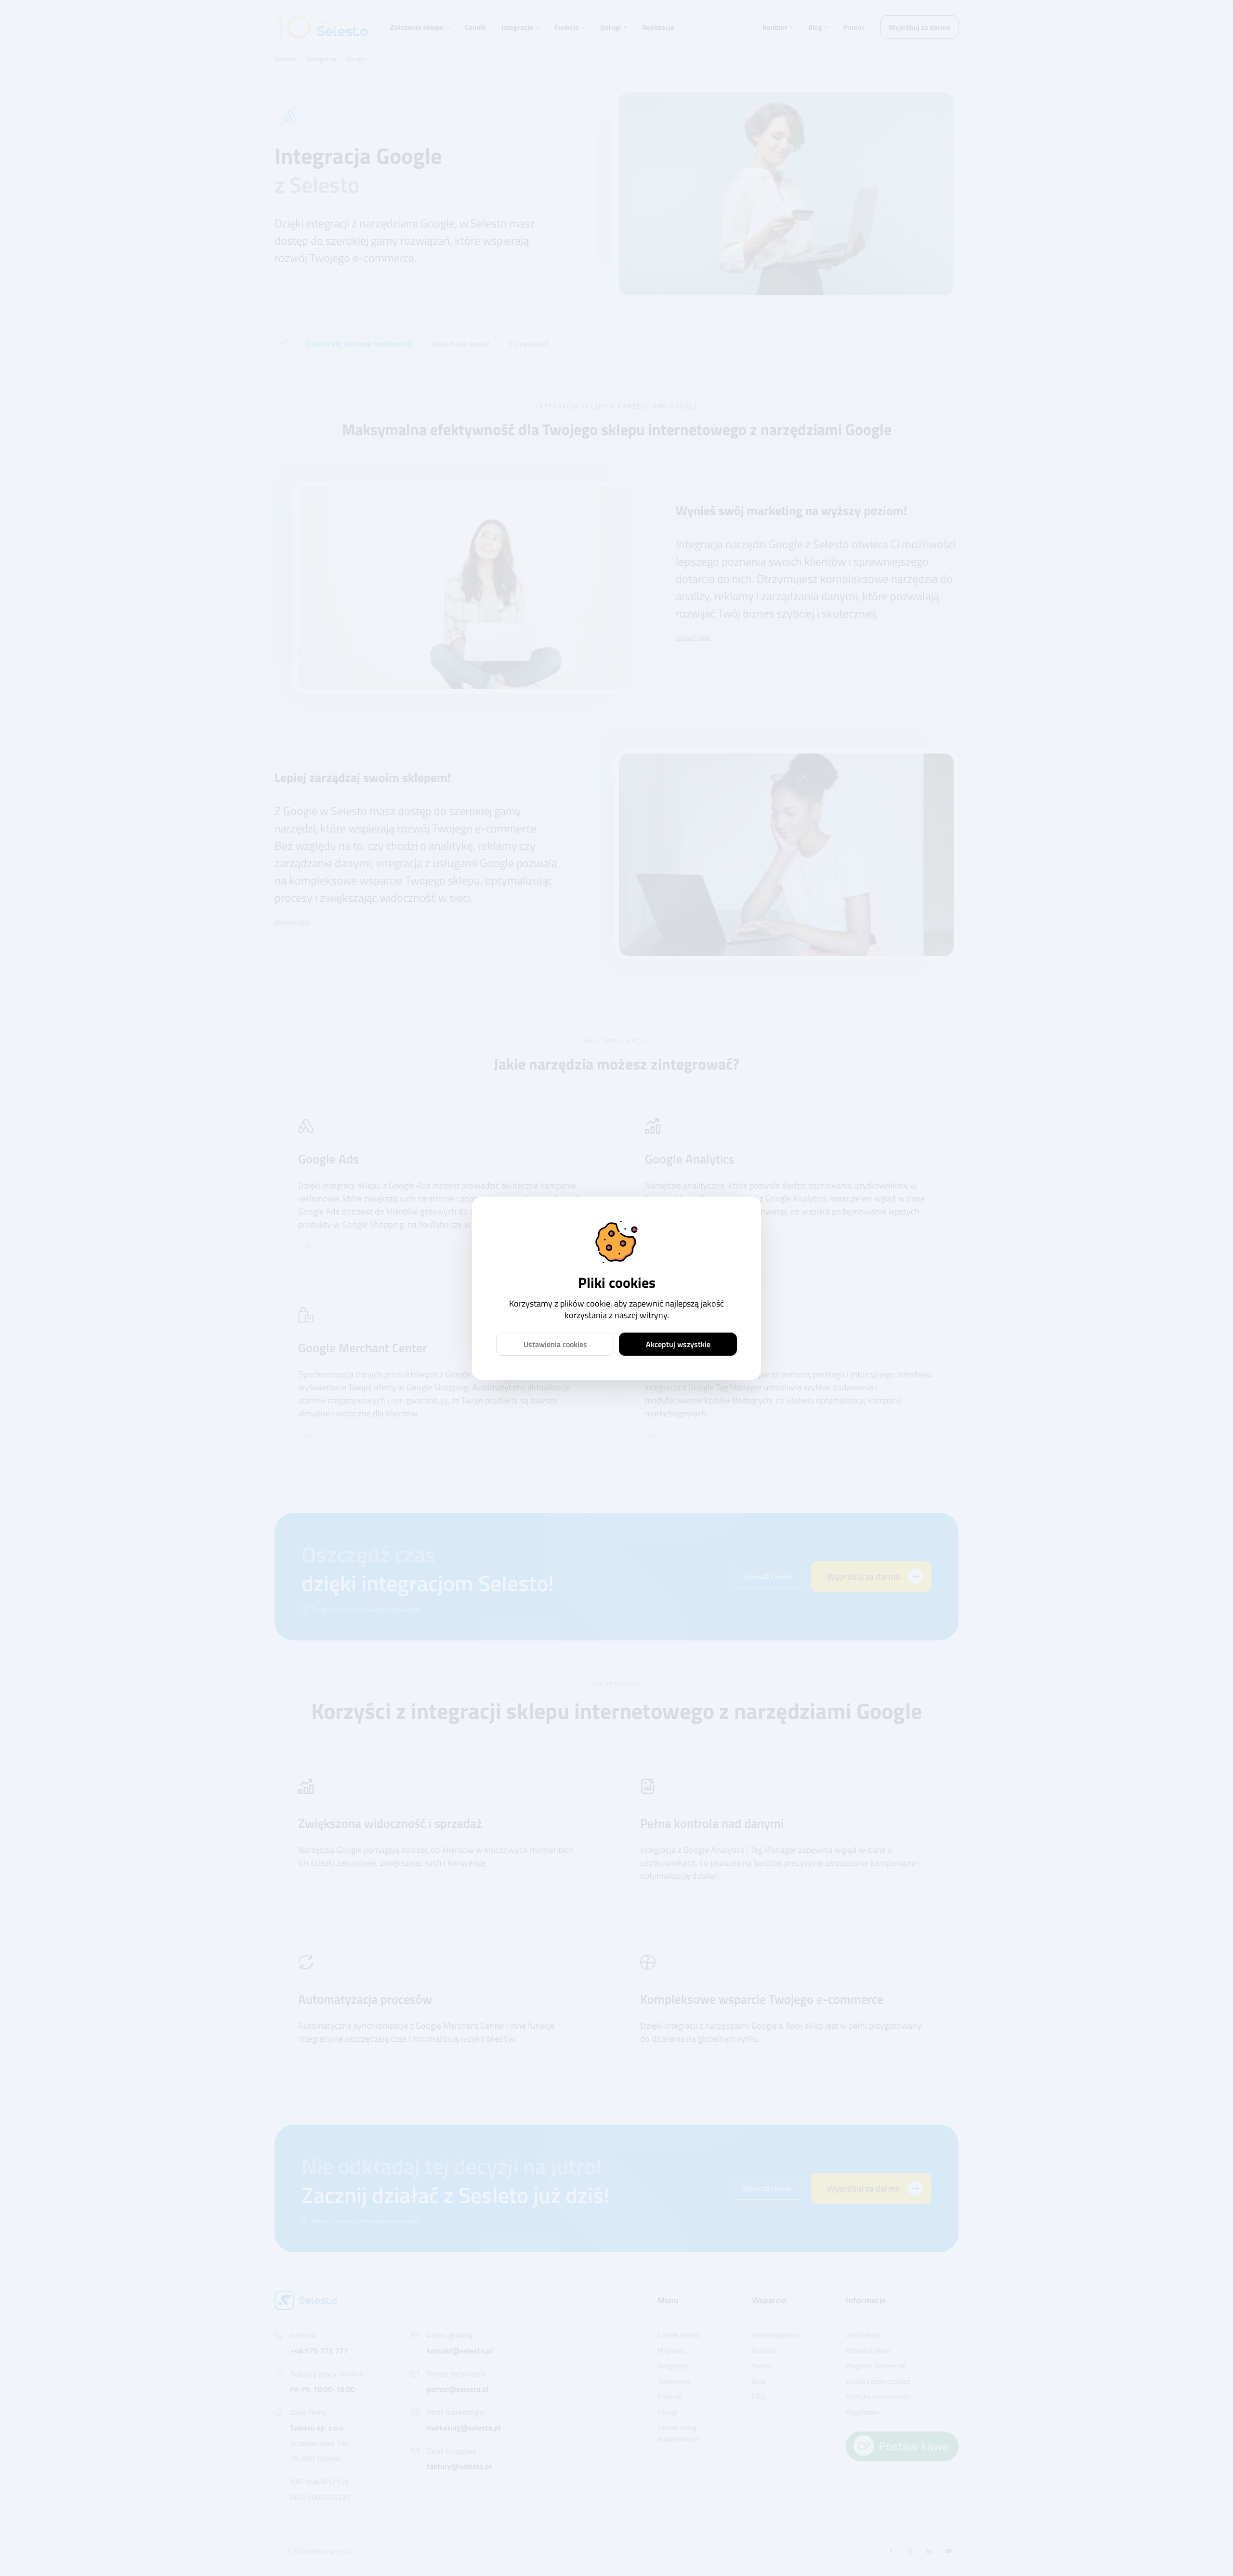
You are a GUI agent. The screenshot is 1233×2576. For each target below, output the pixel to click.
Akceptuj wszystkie (678, 1344)
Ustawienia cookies (555, 1344)
